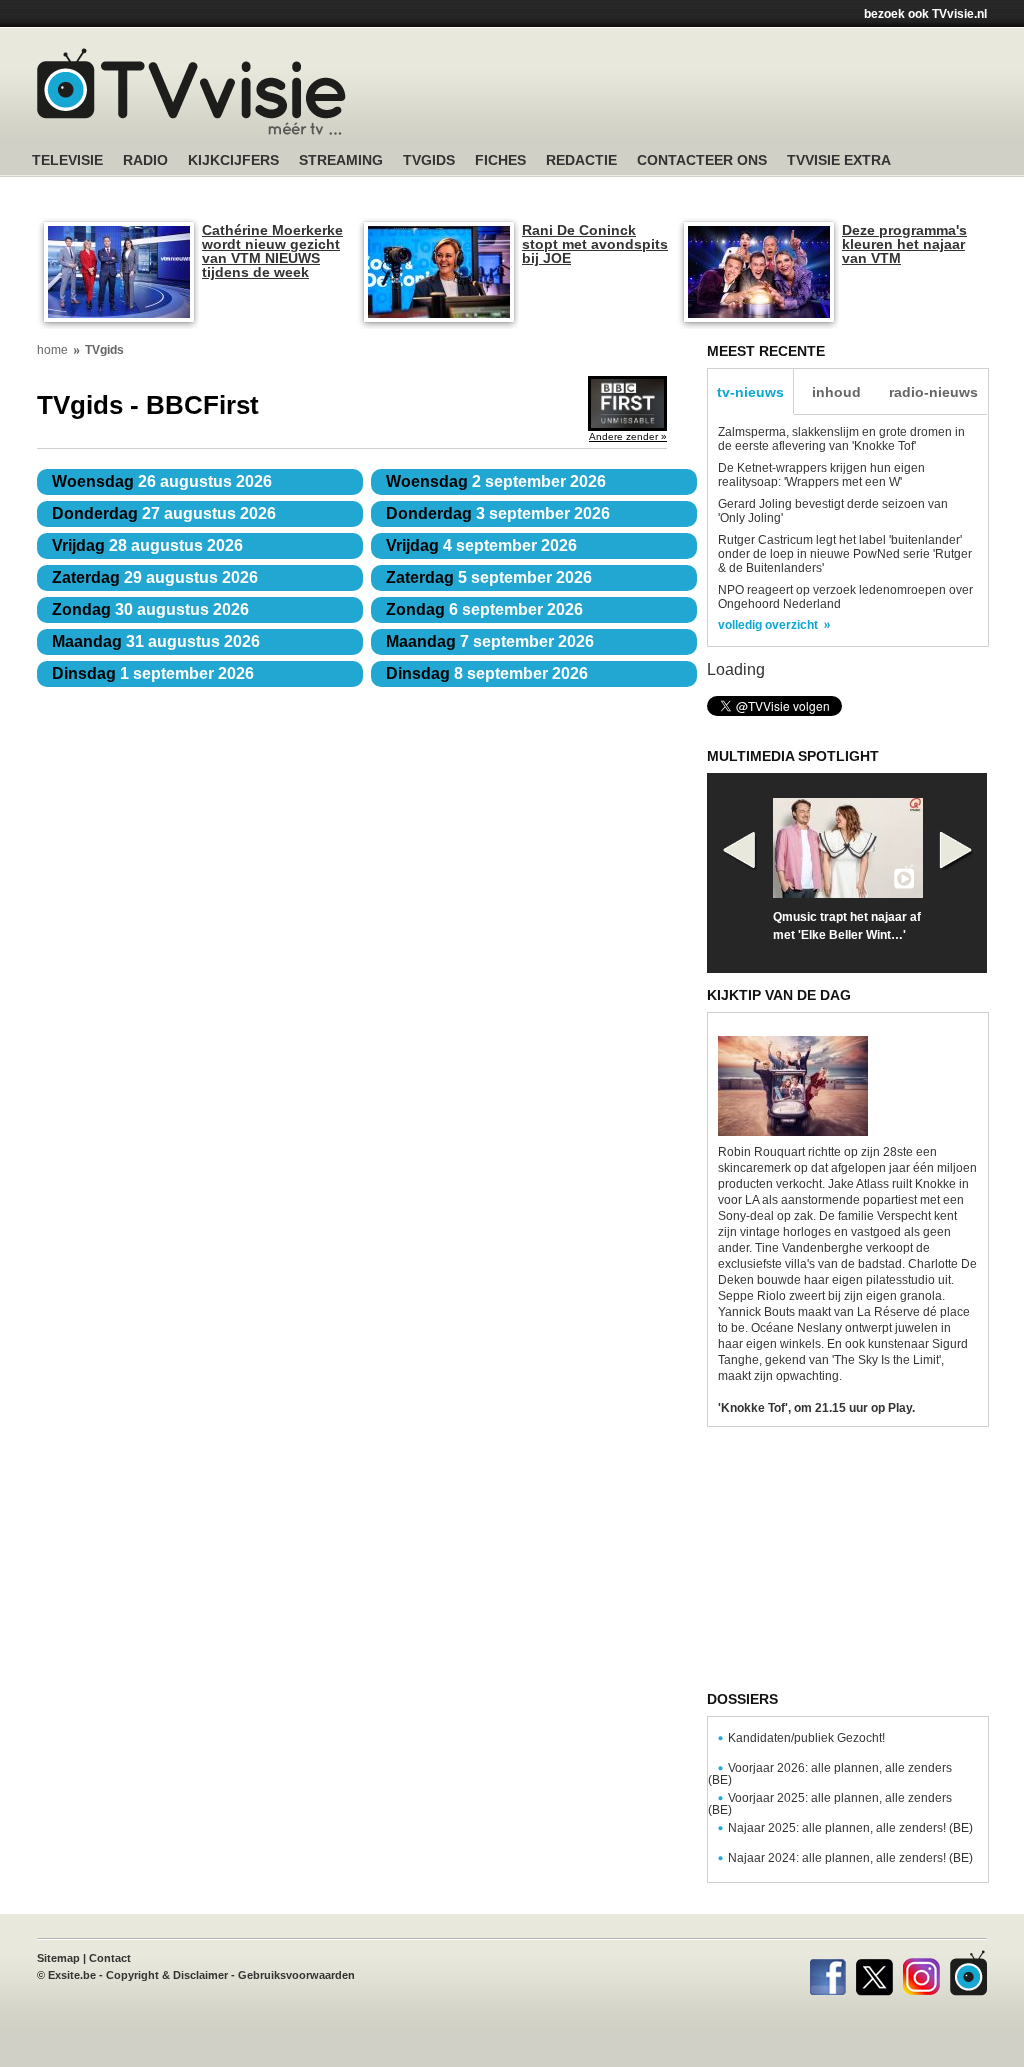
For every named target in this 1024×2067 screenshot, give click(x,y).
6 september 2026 (484, 609)
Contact (110, 1958)
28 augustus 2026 (147, 545)
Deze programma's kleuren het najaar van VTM (904, 244)
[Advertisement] (702, 95)
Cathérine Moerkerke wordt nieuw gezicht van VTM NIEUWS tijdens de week (272, 251)
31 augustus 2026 (156, 641)
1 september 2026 (153, 673)
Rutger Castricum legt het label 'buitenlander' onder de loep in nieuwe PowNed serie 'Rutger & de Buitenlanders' (845, 554)
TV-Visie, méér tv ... (191, 91)
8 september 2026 (487, 673)
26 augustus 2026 (162, 481)
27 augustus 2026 (164, 513)
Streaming (341, 160)
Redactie (581, 160)
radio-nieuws (933, 392)
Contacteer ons (702, 160)
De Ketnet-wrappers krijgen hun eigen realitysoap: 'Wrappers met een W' (821, 475)
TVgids (429, 160)
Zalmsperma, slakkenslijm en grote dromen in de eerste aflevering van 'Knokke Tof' (841, 439)
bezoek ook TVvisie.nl (925, 14)
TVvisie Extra (839, 160)
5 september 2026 (489, 577)
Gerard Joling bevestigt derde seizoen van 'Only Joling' (833, 511)
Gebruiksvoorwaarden (296, 1975)
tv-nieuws (750, 392)
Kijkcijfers (233, 160)
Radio (145, 160)
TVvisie (968, 1973)
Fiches (500, 160)
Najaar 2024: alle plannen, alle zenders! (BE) (850, 1858)
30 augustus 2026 (150, 609)
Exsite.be (72, 1975)
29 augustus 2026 (155, 577)
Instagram (921, 1973)
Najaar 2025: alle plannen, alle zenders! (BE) (850, 1828)
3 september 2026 (498, 513)
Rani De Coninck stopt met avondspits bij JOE (595, 244)
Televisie (67, 160)
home (52, 350)
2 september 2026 (496, 481)
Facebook (827, 1973)
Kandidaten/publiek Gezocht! (806, 1738)
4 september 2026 (481, 545)
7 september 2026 (490, 641)
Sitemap (58, 1958)
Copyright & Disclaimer (167, 1975)
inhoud (836, 392)
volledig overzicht (768, 625)
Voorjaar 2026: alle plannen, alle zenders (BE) (830, 1774)
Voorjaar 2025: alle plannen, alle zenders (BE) (830, 1804)
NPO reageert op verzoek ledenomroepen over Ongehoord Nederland (845, 597)
